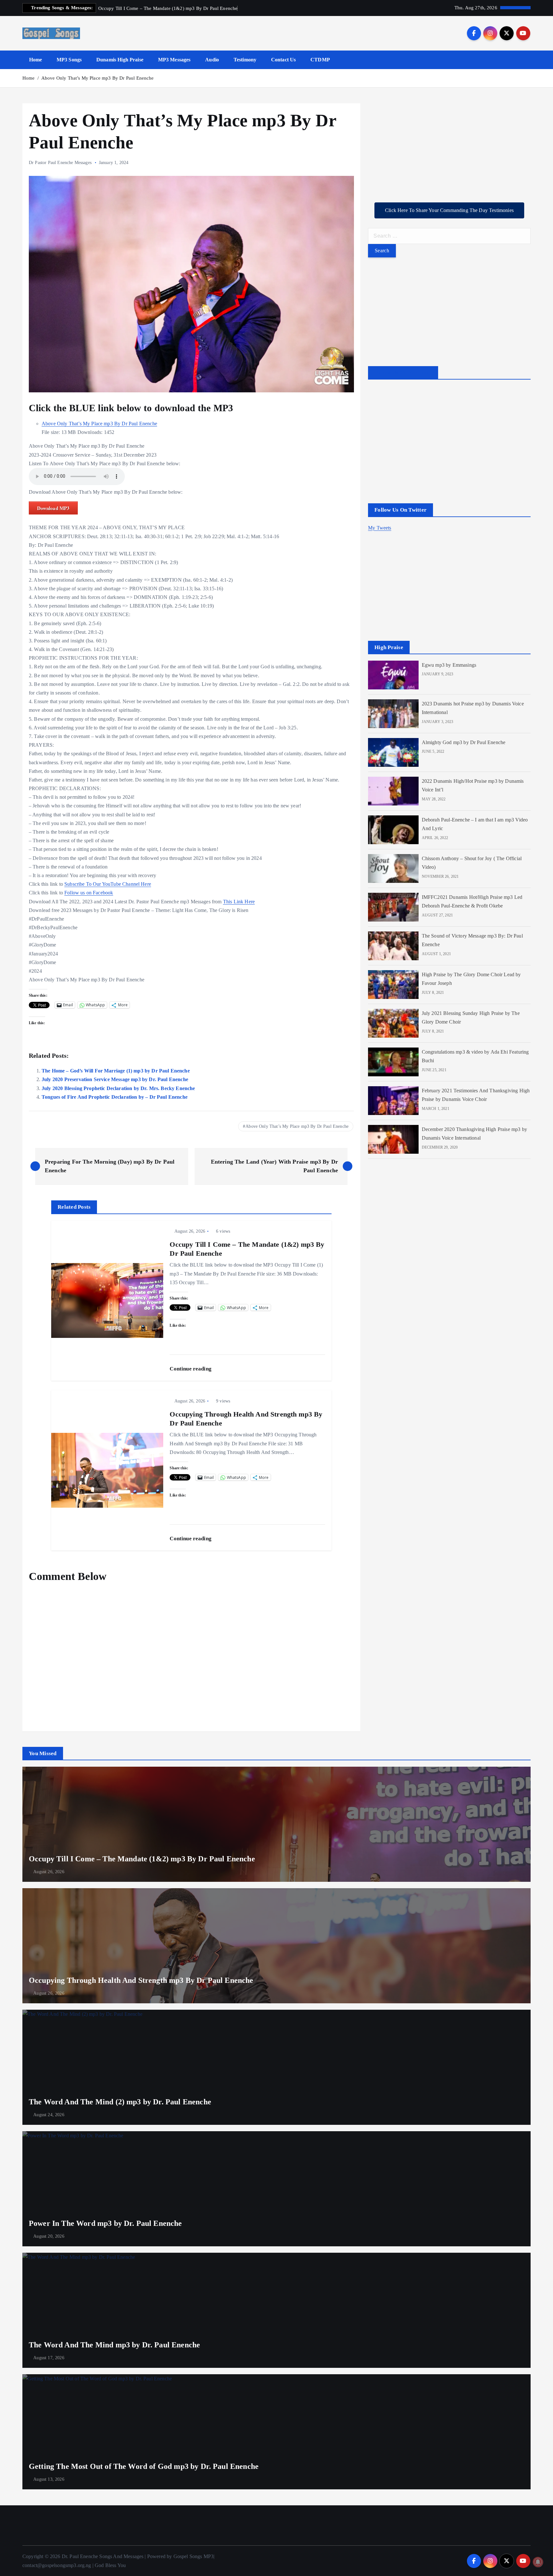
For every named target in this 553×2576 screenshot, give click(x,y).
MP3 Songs (69, 60)
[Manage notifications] (538, 2562)
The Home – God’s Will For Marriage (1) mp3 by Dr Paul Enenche (116, 1071)
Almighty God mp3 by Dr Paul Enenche (464, 742)
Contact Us (284, 60)
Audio (212, 60)
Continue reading (191, 1369)
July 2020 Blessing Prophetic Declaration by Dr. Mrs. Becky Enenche (118, 1088)
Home (36, 60)
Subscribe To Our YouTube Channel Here (108, 884)
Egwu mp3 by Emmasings (449, 665)
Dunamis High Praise (120, 60)
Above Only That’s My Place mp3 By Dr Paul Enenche (98, 78)
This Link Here (239, 902)
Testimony (245, 60)
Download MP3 (53, 508)
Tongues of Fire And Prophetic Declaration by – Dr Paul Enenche (115, 1097)
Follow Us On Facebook (403, 373)
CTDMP (320, 60)
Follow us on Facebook (89, 893)
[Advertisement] (449, 148)
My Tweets (380, 528)
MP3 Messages (174, 60)
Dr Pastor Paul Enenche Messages (60, 163)
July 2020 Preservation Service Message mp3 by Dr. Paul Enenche (115, 1079)
